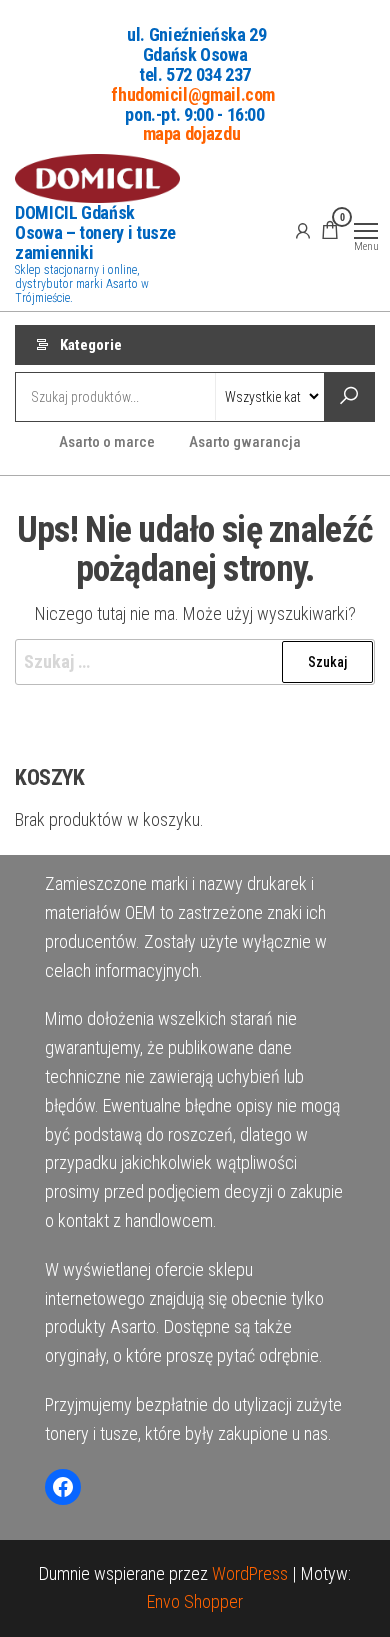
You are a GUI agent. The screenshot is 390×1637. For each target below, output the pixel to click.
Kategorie (91, 345)
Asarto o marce (107, 442)
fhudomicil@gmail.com (193, 93)
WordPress (250, 1573)
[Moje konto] (303, 230)
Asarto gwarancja (245, 442)
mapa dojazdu (192, 133)
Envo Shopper (195, 1601)
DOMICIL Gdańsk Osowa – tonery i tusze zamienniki (95, 232)
